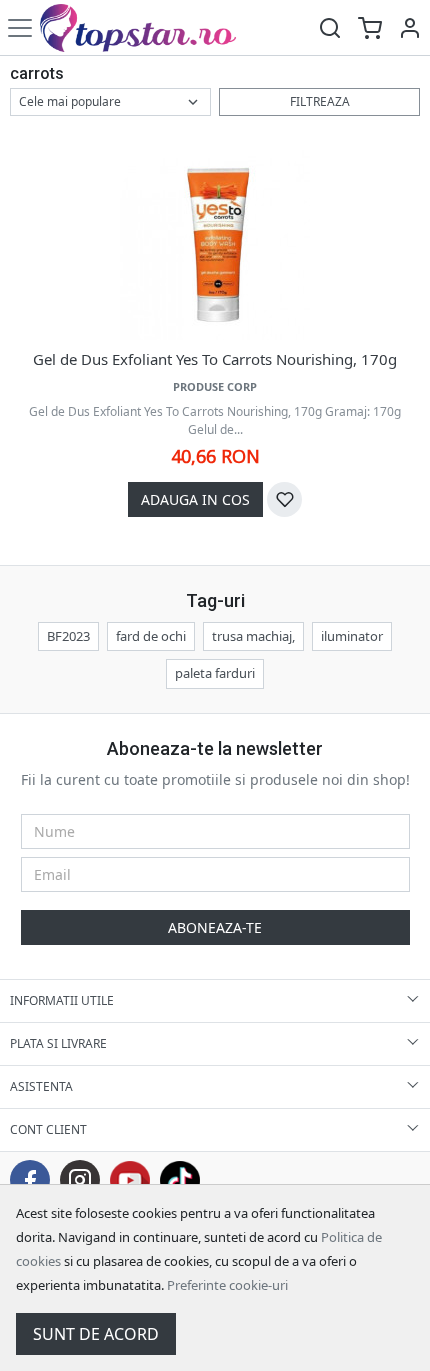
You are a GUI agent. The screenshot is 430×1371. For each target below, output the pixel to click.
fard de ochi (151, 636)
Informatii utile (62, 1000)
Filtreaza (320, 101)
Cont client (48, 1129)
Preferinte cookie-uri (227, 1285)
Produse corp (215, 386)
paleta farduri (215, 673)
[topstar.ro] (152, 27)
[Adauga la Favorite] (284, 499)
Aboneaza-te (215, 927)
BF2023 (68, 636)
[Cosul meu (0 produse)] (370, 27)
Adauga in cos (195, 499)
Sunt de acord (96, 1334)
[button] (410, 27)
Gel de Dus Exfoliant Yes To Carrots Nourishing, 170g (215, 359)
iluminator (352, 636)
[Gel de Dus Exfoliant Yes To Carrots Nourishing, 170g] (215, 245)
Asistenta (41, 1086)
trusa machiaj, (253, 636)
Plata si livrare (58, 1043)
